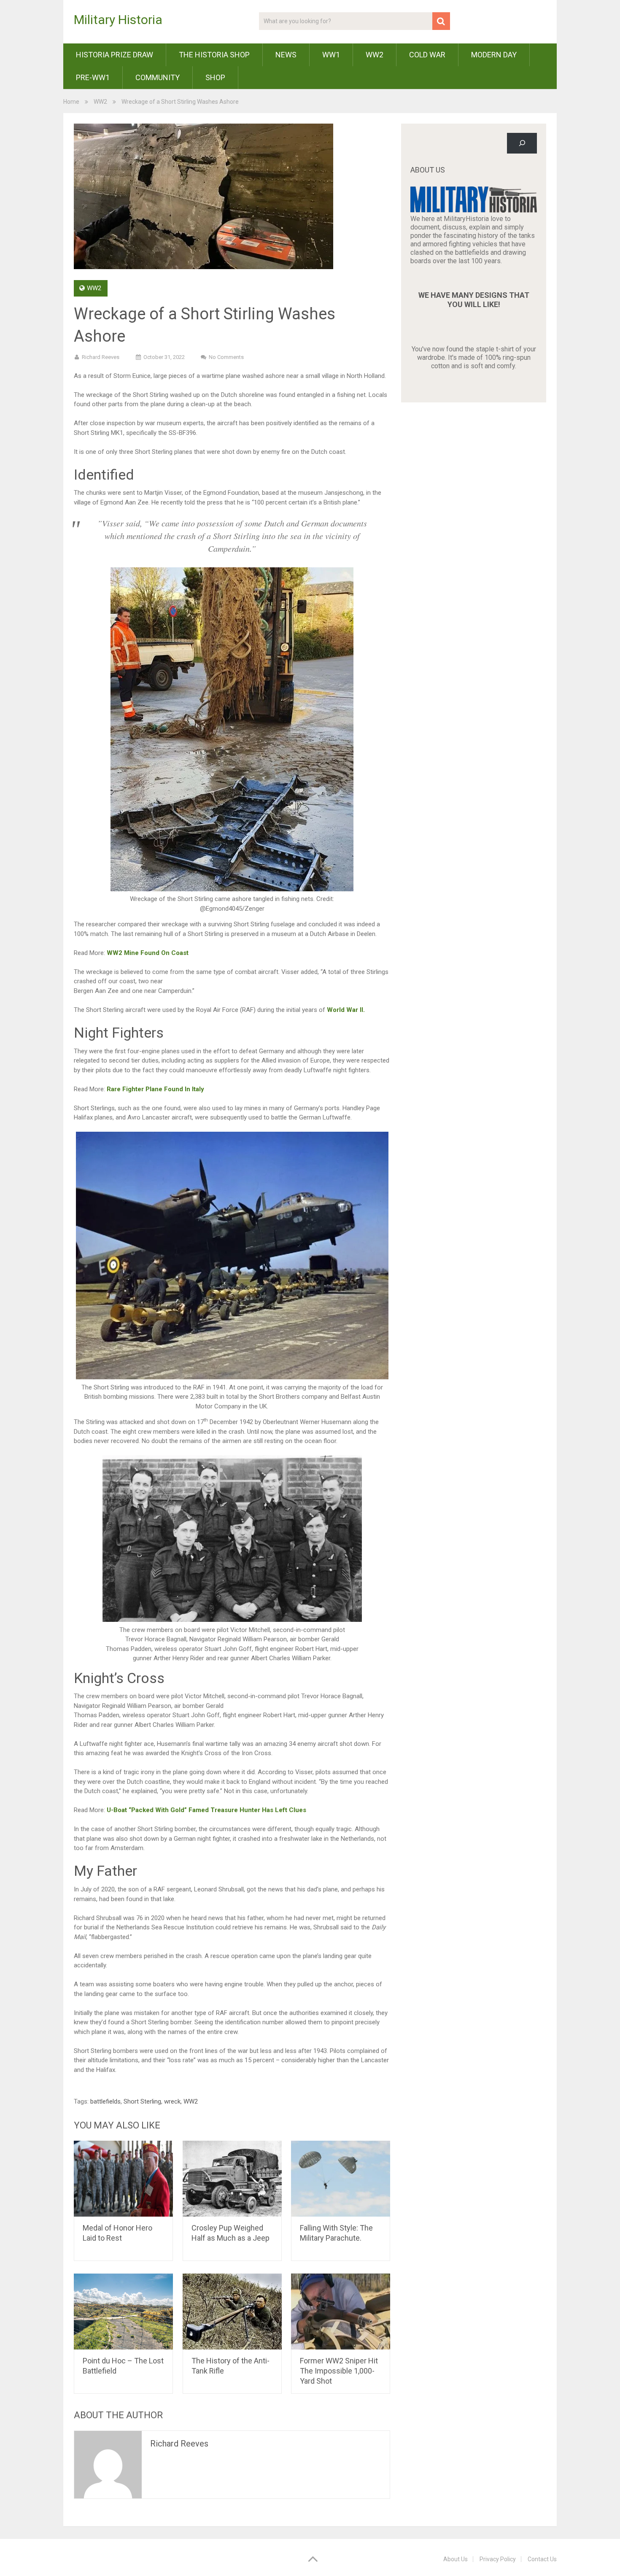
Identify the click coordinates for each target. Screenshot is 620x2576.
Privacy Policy (498, 2559)
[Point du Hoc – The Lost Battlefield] (123, 2312)
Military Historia (118, 20)
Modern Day (494, 55)
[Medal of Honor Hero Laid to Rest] (123, 2179)
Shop (215, 77)
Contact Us (542, 2559)
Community (158, 77)
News (286, 55)
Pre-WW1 (93, 77)
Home (71, 102)
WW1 (331, 55)
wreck (172, 2101)
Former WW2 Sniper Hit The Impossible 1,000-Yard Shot (339, 2371)
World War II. (346, 1010)
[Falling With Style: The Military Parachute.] (341, 2179)
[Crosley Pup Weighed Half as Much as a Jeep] (232, 2179)
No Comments (226, 357)
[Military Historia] (474, 210)
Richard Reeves (101, 357)
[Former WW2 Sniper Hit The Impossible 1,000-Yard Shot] (341, 2312)
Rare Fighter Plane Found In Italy (155, 1089)
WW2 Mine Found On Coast (147, 953)
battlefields (105, 2101)
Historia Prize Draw (115, 55)
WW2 (375, 55)
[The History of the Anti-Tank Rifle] (232, 2312)
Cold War (427, 55)
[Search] (522, 143)
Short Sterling (142, 2101)
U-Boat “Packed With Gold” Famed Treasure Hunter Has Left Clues (206, 1810)
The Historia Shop (214, 55)
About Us (456, 2559)
